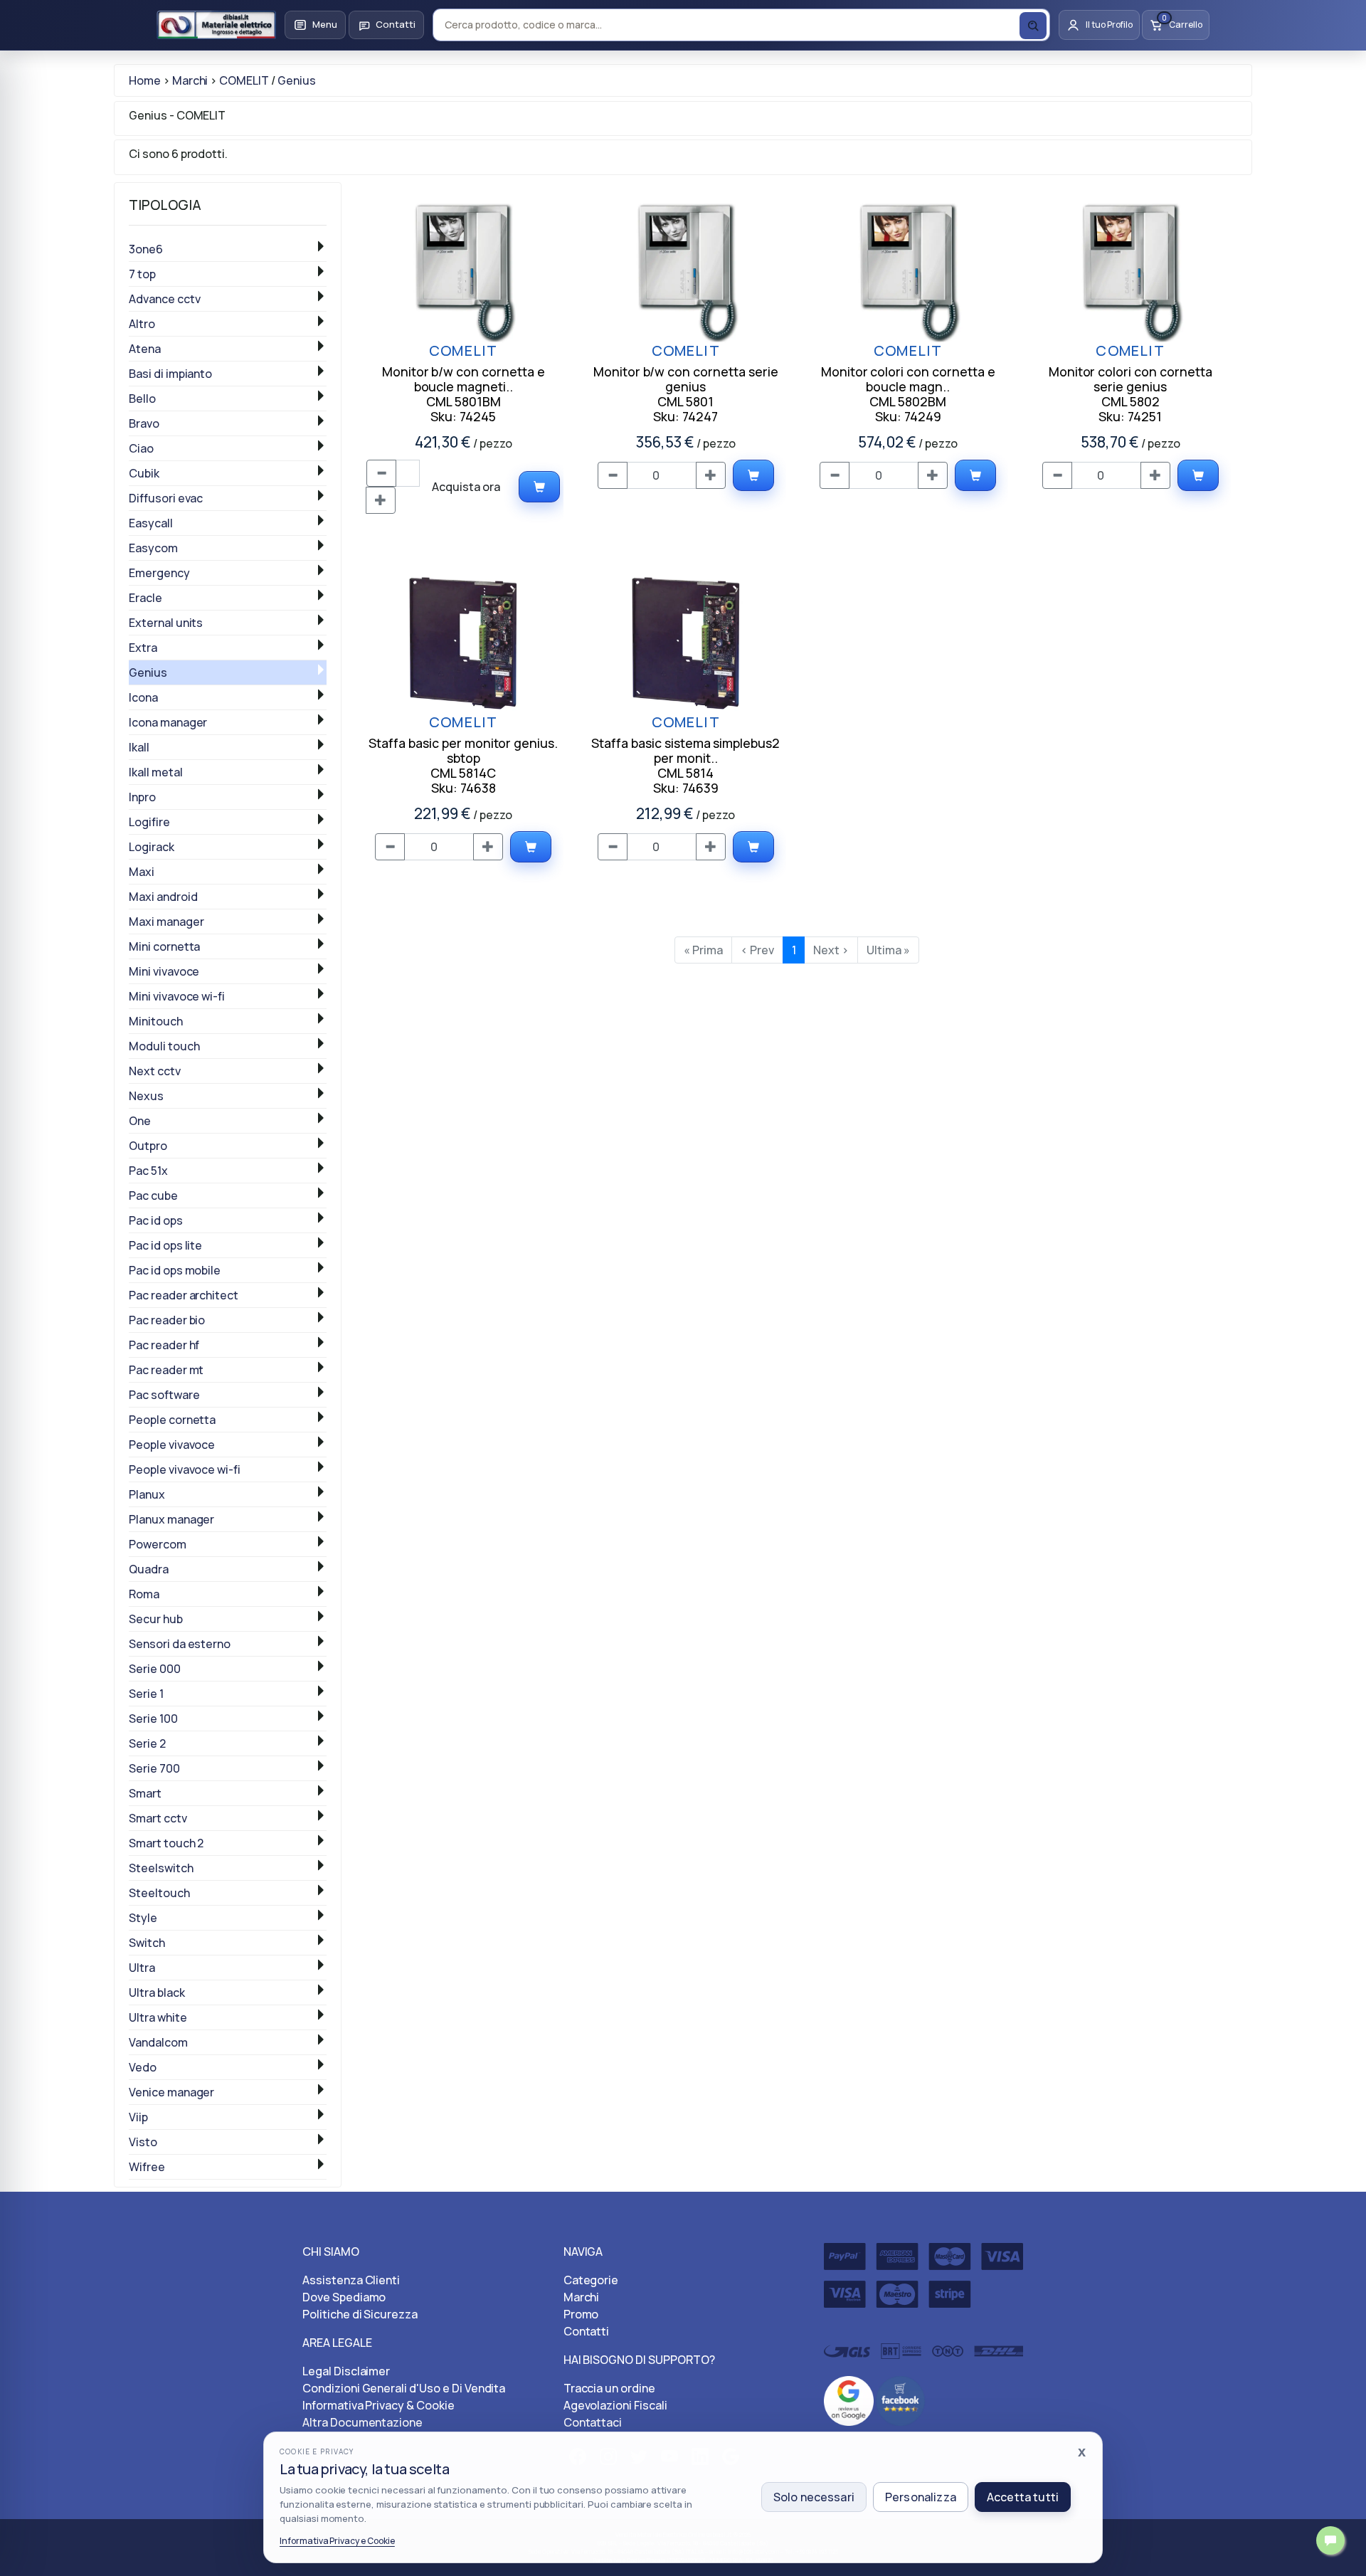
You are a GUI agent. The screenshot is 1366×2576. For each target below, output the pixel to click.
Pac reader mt (166, 1370)
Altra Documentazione (362, 2422)
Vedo (143, 2067)
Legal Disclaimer (346, 2371)
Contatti (587, 2331)
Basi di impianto (170, 374)
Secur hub (156, 1619)
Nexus (146, 1096)
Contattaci (593, 2422)
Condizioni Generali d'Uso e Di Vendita (404, 2388)
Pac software (164, 1395)
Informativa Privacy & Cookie (378, 2405)
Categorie (591, 2280)
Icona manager (168, 722)
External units (166, 623)
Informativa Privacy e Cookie (337, 2541)
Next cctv (155, 1071)
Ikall (139, 747)
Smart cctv (158, 1818)
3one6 (146, 249)
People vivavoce (172, 1445)
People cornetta (172, 1420)
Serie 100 (153, 1719)
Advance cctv (165, 299)
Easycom (153, 548)
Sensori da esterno (180, 1644)
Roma (144, 1594)
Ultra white (158, 2017)
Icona (143, 697)
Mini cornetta (164, 946)
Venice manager (171, 2092)
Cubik (144, 473)
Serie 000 (155, 1669)
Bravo (144, 423)
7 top (142, 274)
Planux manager (171, 1519)
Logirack (152, 847)
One (140, 1121)
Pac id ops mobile (175, 1270)
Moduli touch (164, 1046)
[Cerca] (1033, 26)
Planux (147, 1494)
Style (143, 1918)
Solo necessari (814, 2497)
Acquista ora (466, 487)
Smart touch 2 (166, 1843)
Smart (145, 1793)
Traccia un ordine (609, 2388)
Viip (138, 2117)
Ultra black (157, 1992)
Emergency (159, 573)
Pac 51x (148, 1171)
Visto (143, 2142)
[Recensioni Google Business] (849, 2400)
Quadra (149, 1569)
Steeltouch (159, 1893)
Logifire (149, 822)
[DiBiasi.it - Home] (216, 25)
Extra (143, 648)
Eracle (145, 598)
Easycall (151, 523)
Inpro (142, 797)
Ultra (142, 1968)
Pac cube (153, 1195)
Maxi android (163, 897)
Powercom (158, 1544)
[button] (315, 25)
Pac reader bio (167, 1320)
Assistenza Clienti (351, 2280)
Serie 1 (146, 1694)
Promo (581, 2314)
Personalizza (921, 2497)
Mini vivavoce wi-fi (177, 996)
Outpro (148, 1146)
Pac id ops (156, 1220)
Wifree (147, 2167)
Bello (142, 398)
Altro (142, 324)
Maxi (142, 872)
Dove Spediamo (344, 2297)
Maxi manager (166, 922)
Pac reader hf (164, 1345)
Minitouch (156, 1021)
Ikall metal (156, 772)
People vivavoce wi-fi (185, 1469)
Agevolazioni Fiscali (615, 2405)
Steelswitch (161, 1868)
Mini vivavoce (164, 971)
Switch (147, 1943)
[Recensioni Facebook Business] (901, 2400)
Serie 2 (147, 1743)
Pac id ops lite (165, 1245)
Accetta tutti (1023, 2497)
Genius (148, 672)
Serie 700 (154, 1768)
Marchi (582, 2297)
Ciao (141, 448)
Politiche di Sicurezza (360, 2314)
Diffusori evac (166, 498)
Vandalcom (158, 2042)
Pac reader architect (184, 1295)
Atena (145, 349)
